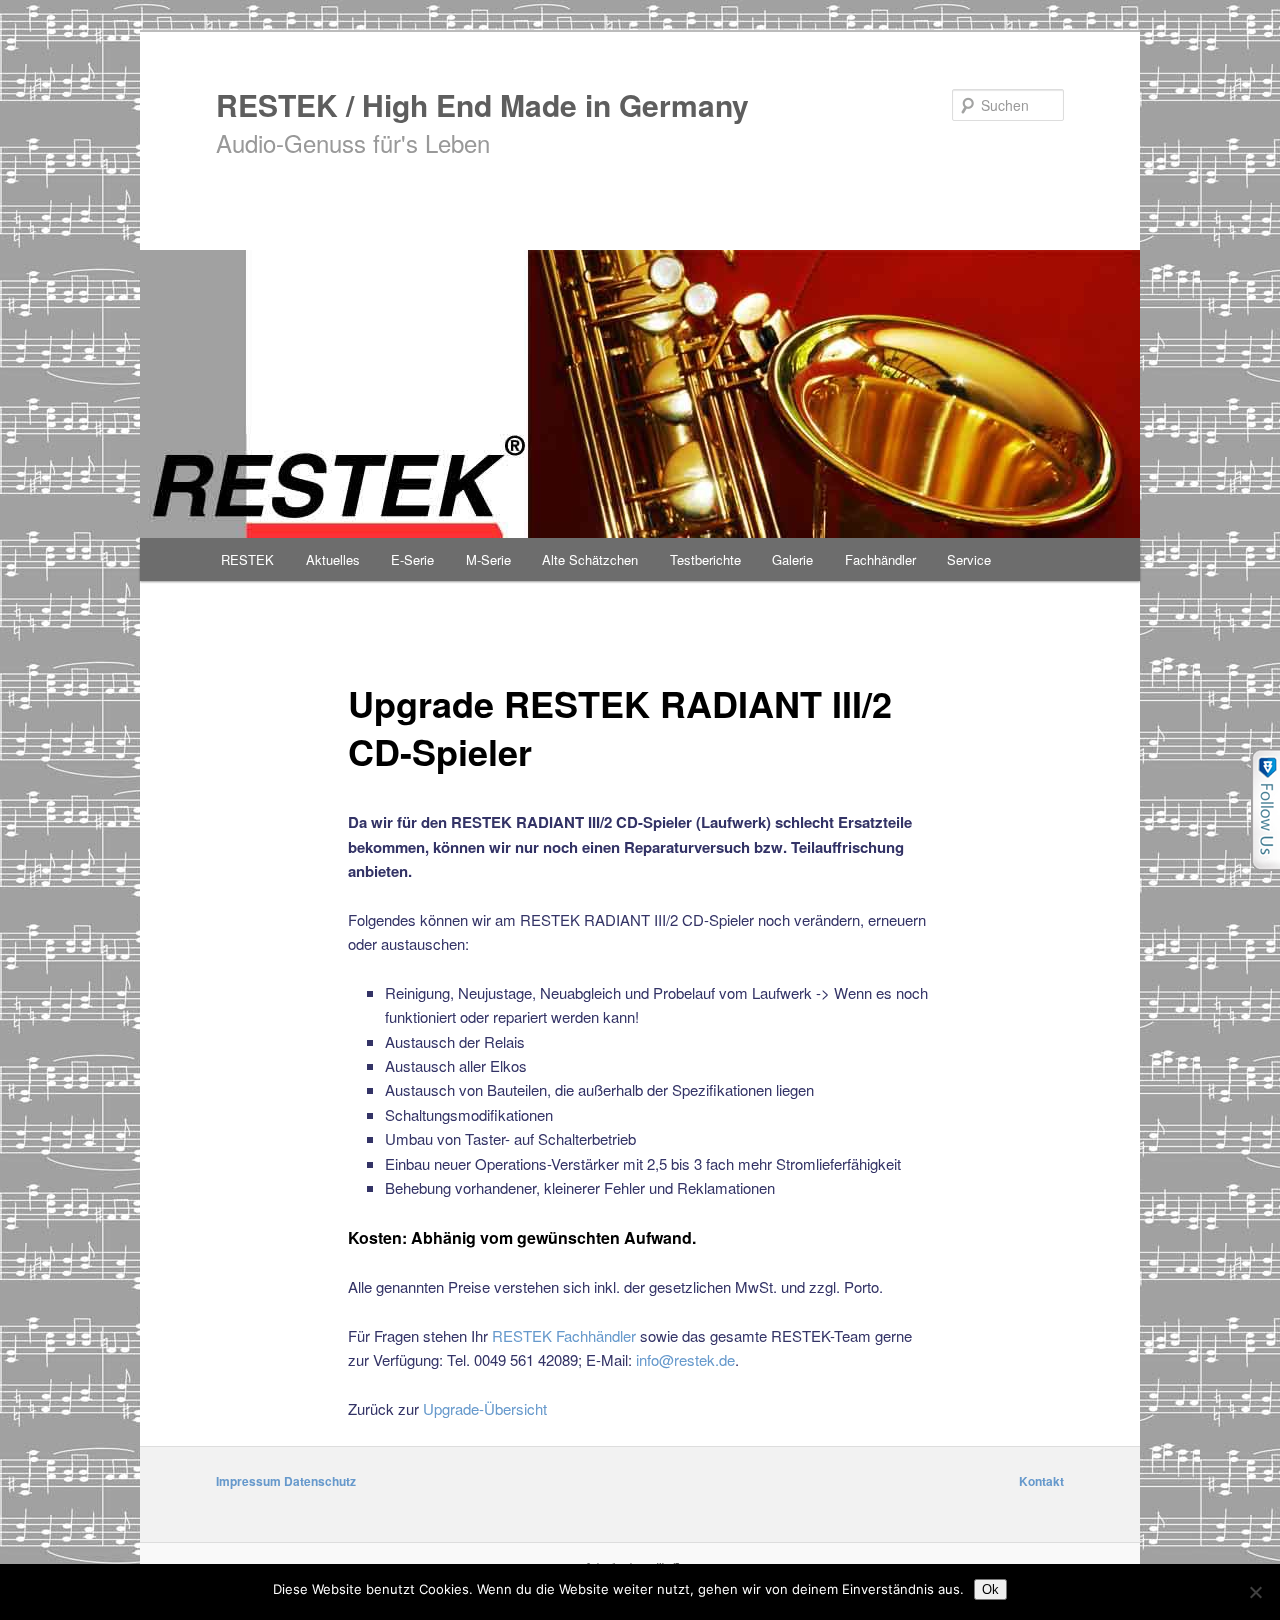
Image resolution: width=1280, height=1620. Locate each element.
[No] (1255, 1592)
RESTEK (247, 559)
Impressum (248, 1481)
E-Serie (412, 559)
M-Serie (488, 559)
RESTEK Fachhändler (564, 1335)
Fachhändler (880, 559)
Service (969, 559)
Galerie (792, 559)
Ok (990, 1589)
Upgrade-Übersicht (485, 1408)
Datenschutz (320, 1481)
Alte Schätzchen (590, 559)
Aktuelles (333, 559)
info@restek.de (685, 1359)
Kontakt (1041, 1481)
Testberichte (705, 559)
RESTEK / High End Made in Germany (482, 104)
